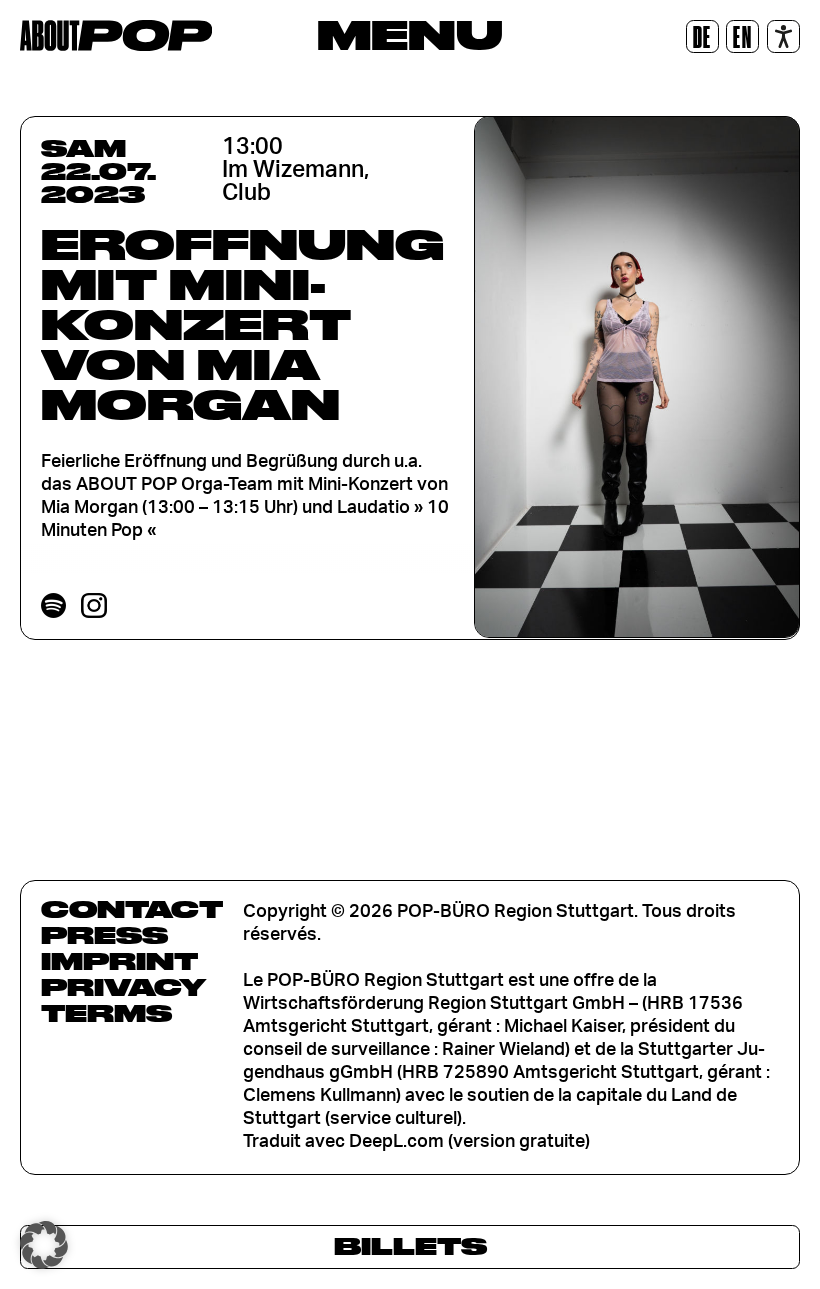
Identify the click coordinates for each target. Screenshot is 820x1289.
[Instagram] (93, 605)
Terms (106, 1013)
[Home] (116, 35)
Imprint (119, 961)
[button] (44, 1245)
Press (104, 935)
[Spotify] (53, 605)
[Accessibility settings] (783, 36)
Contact (132, 909)
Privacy (123, 987)
